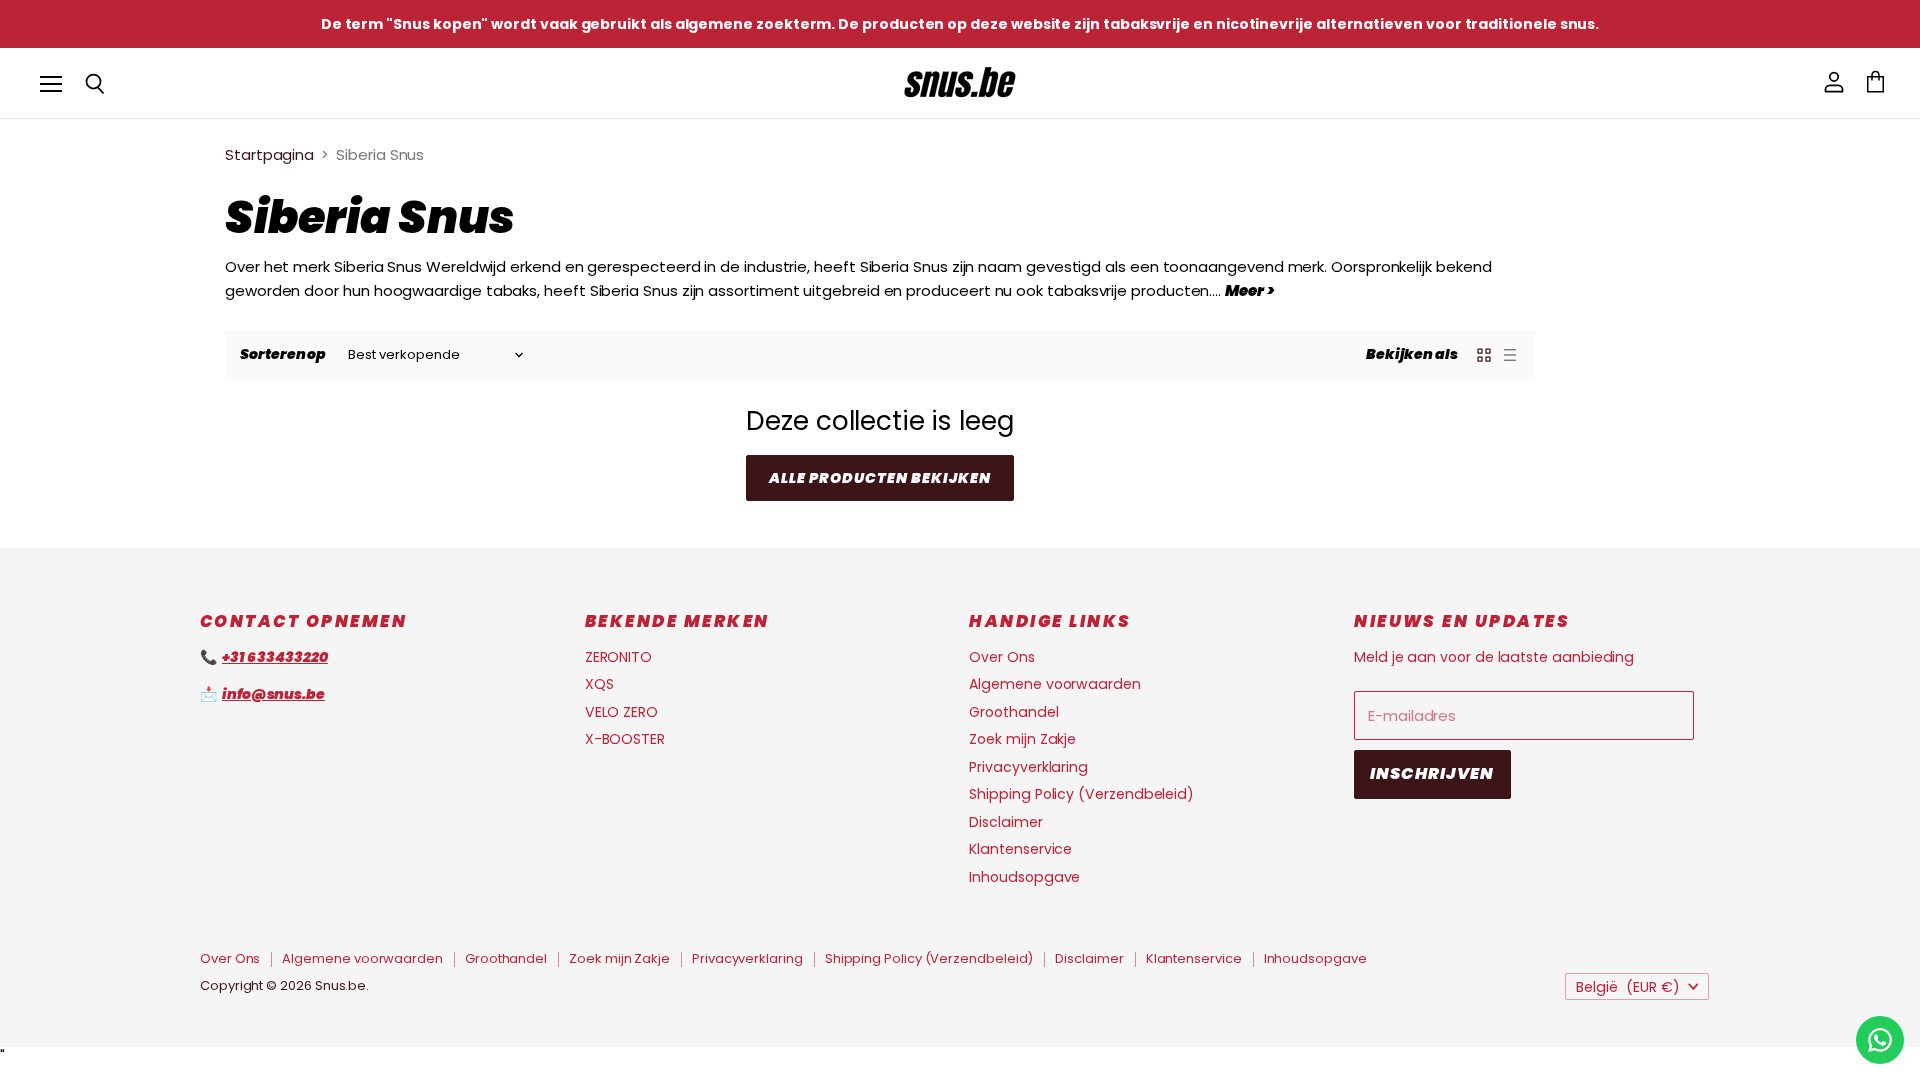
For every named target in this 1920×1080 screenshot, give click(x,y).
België (1628, 987)
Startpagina (269, 154)
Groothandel (1013, 712)
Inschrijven (1432, 773)
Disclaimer (1005, 822)
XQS (599, 684)
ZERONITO (618, 657)
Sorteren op (283, 354)
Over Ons (1001, 657)
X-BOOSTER (625, 739)
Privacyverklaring (1028, 767)
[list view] (1510, 355)
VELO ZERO (621, 712)
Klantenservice (1020, 849)
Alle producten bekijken (880, 478)
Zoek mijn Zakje (1022, 739)
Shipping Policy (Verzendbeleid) (1081, 794)
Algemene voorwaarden (1055, 684)
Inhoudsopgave (1024, 877)
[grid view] (1484, 355)
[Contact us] (1880, 1040)
